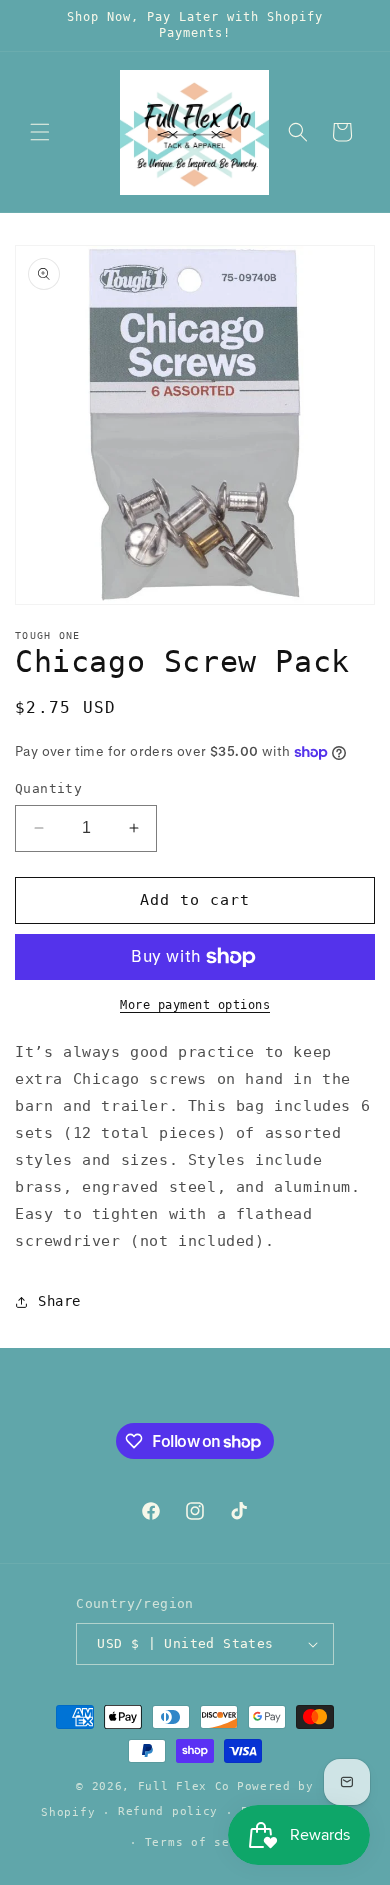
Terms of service (206, 1842)
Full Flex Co (184, 1786)
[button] (40, 132)
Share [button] (59, 1301)
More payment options (195, 1005)
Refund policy (168, 1811)
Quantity (48, 788)
